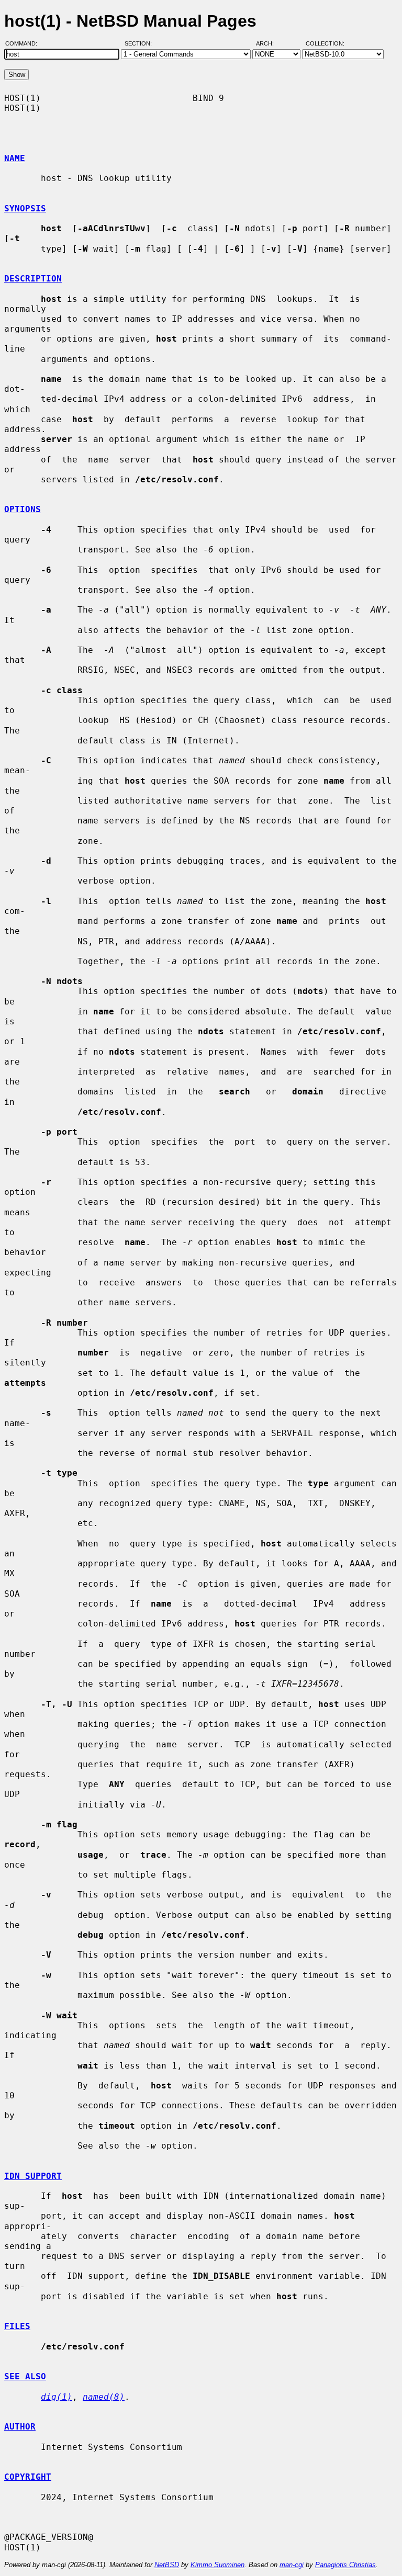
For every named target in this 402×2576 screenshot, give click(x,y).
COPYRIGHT (28, 2477)
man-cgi (292, 2565)
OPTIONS (23, 509)
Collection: (325, 43)
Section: (141, 43)
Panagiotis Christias (345, 2565)
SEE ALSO (25, 2376)
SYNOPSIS (25, 208)
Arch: (270, 43)
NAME (15, 158)
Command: (24, 43)
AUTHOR (20, 2427)
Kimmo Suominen (217, 2565)
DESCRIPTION (33, 279)
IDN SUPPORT (33, 2176)
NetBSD (167, 2565)
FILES (17, 2326)
